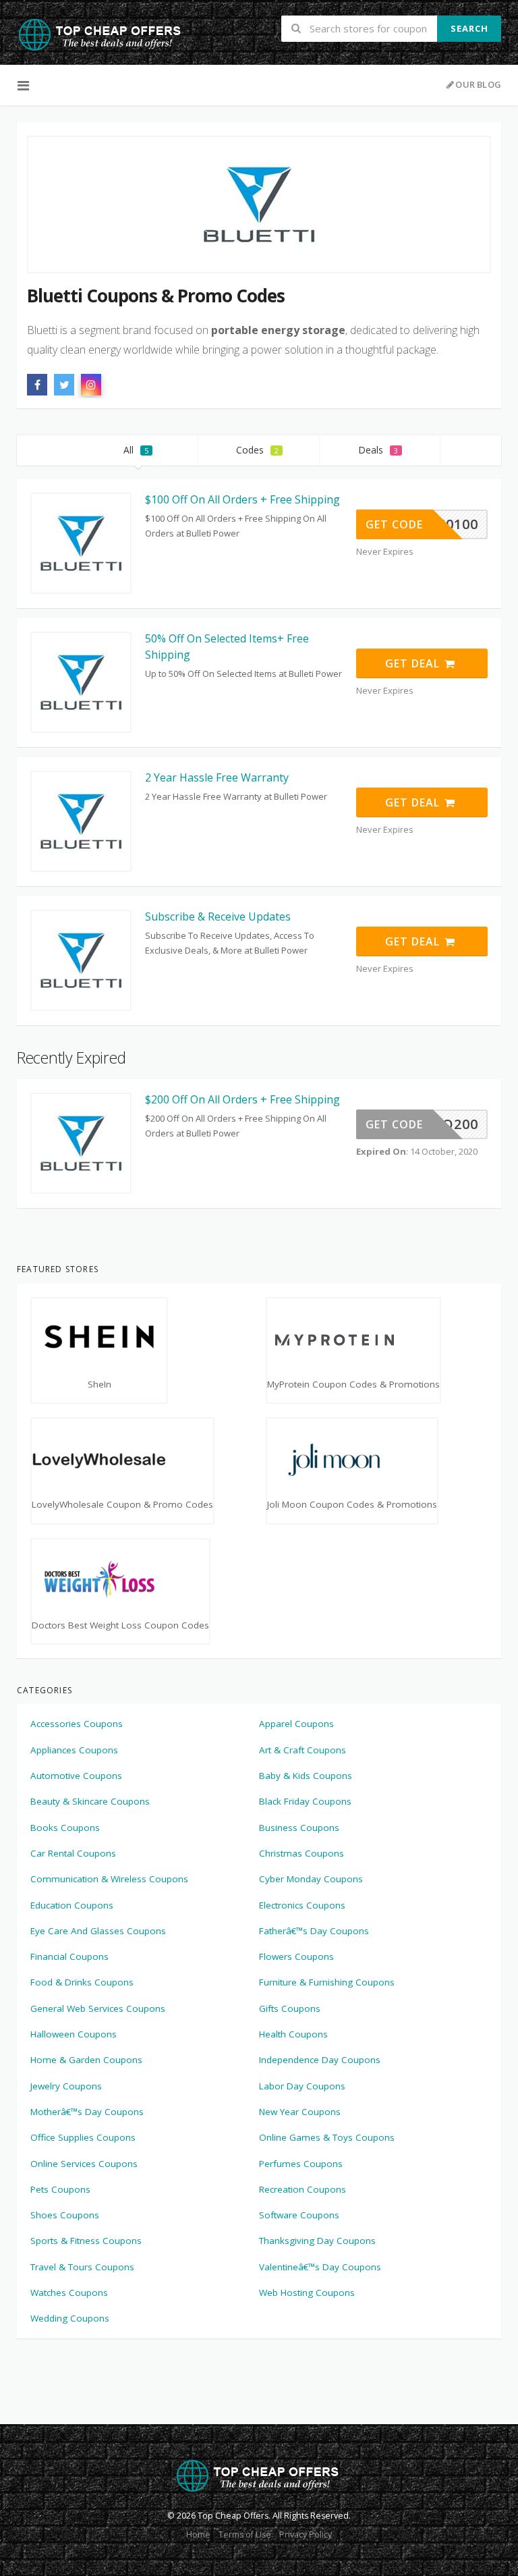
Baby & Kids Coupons (306, 1776)
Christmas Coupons (301, 1853)
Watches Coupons (69, 2293)
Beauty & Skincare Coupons (90, 1801)
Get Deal (414, 663)
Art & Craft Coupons (303, 1750)
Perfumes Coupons (301, 2164)
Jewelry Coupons (66, 2086)
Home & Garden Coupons (86, 2060)
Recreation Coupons (303, 2189)
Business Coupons (299, 1828)
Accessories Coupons (77, 1724)
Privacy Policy (306, 2534)
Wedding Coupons (70, 2318)
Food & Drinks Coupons (82, 1982)
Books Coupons (65, 1828)
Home (198, 2534)
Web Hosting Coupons (307, 2293)
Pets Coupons (60, 2189)
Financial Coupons (69, 1956)
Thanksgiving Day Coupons (317, 2241)
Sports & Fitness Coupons (86, 2241)
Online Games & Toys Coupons (327, 2137)
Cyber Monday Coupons (311, 1879)
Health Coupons (293, 2034)
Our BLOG (478, 84)
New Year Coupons (300, 2112)
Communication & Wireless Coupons (109, 1879)
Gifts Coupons (290, 2008)
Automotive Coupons (76, 1776)
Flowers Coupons (296, 1956)
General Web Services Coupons (98, 2008)
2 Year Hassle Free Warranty (217, 777)
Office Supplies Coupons (83, 2137)
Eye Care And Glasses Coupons (98, 1931)
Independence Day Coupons (320, 2060)
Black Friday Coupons (305, 1801)
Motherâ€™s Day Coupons (87, 2112)
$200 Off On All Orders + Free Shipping (242, 1099)
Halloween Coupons (74, 2034)
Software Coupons (299, 2215)
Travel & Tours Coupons (82, 2267)
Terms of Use (245, 2534)
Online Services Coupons (84, 2164)
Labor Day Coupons (302, 2086)
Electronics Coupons (302, 1905)
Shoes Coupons (65, 2215)
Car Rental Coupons (73, 1853)
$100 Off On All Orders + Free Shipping (242, 499)
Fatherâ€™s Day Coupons (314, 1931)
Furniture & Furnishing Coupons (327, 1982)
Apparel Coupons (296, 1724)
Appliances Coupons (74, 1750)
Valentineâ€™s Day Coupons (320, 2267)
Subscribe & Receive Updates (218, 916)
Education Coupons (72, 1905)
